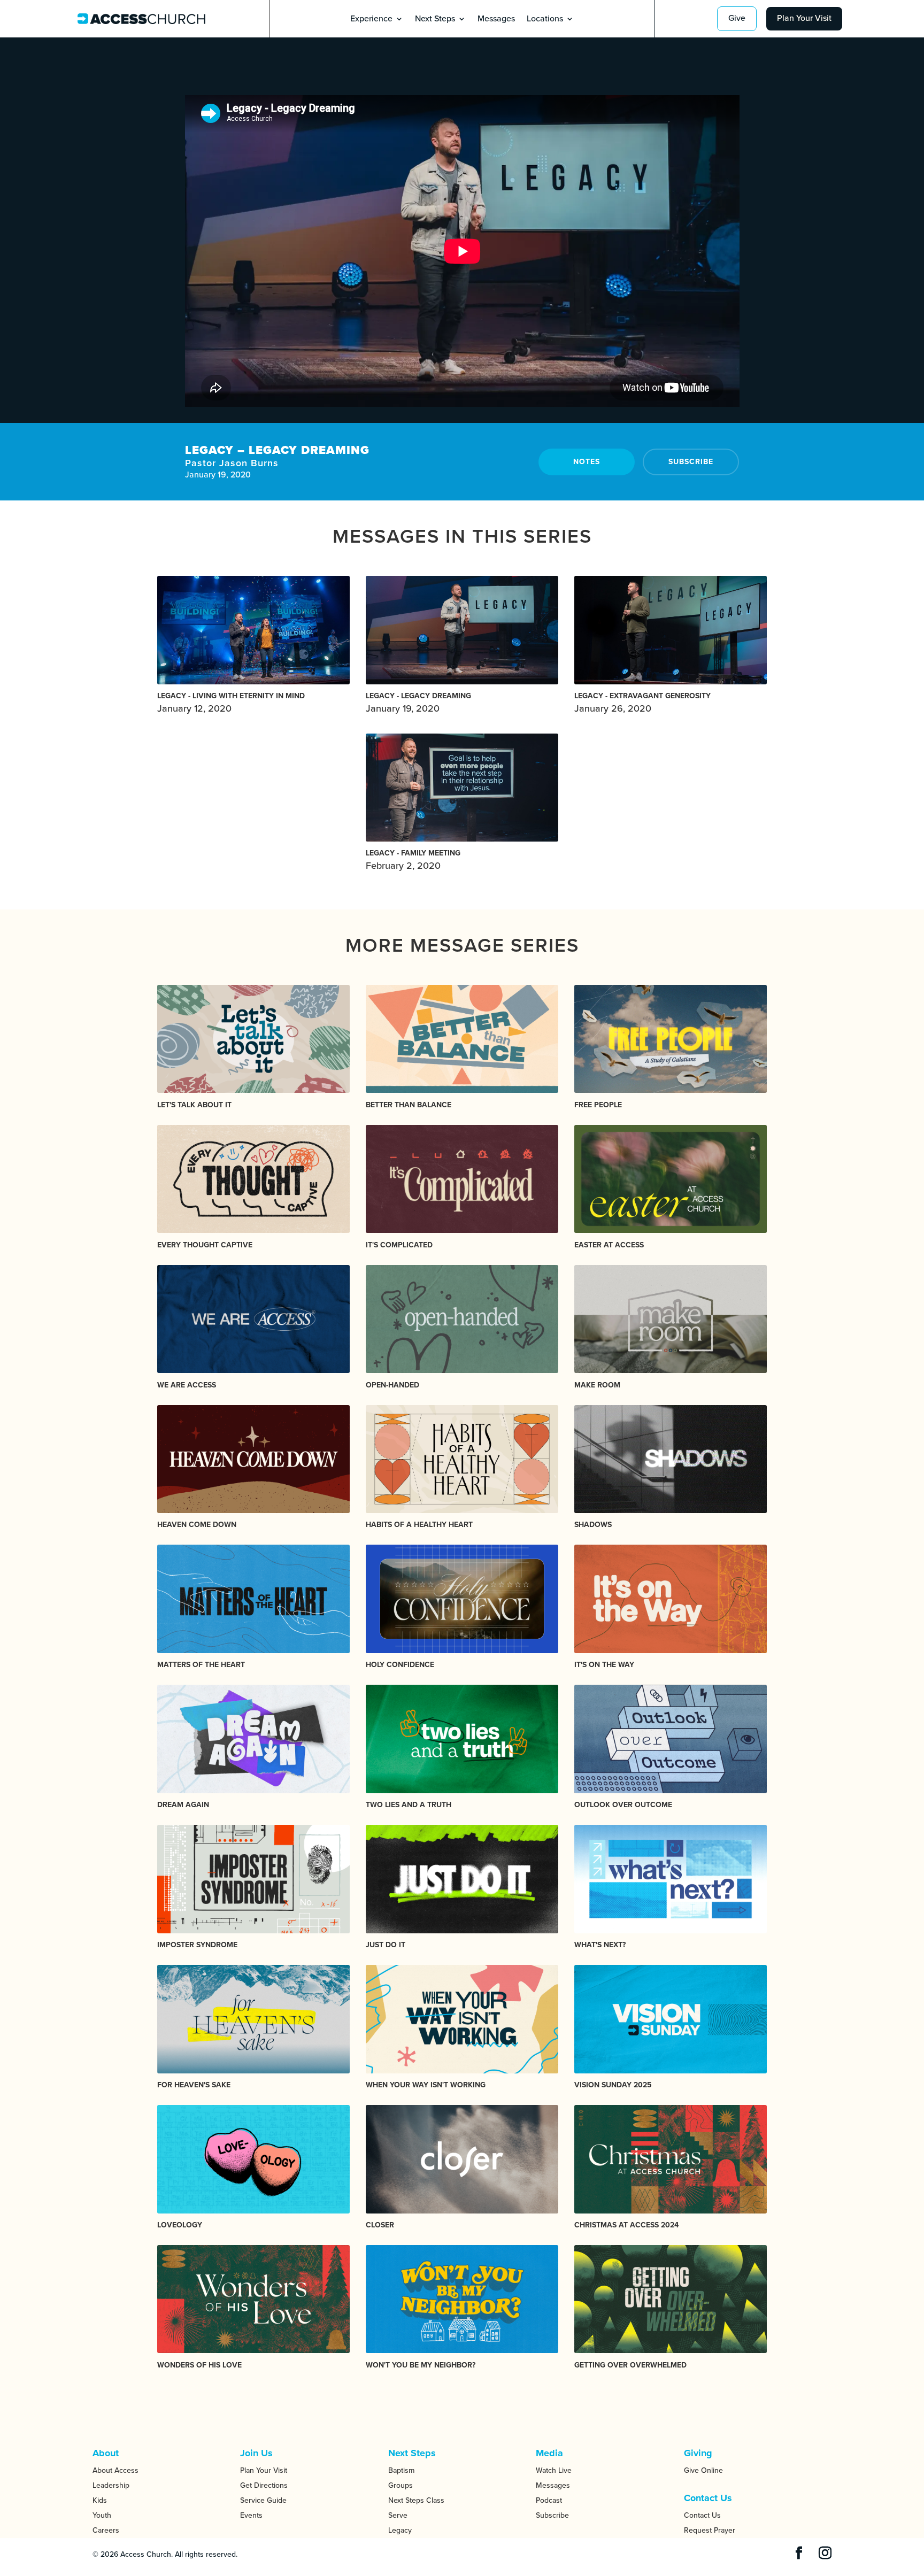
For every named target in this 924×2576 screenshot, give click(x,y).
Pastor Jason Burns (232, 463)
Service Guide (263, 2500)
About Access (115, 2470)
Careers (106, 2530)
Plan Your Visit (804, 18)
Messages (496, 20)
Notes (587, 462)
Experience (371, 20)
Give (737, 18)
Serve (398, 2515)
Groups (401, 2485)
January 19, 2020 (418, 703)
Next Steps (435, 20)
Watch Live (554, 2470)
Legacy (400, 2530)
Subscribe (691, 462)
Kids (100, 2500)
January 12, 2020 (231, 703)
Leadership (111, 2485)
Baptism (401, 2470)
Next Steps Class (416, 2500)
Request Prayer (710, 2530)
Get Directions (264, 2485)
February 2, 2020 (413, 860)
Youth (102, 2515)
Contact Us (702, 2515)
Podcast (549, 2500)
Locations (545, 20)
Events (251, 2515)
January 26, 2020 (642, 703)
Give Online (703, 2470)
